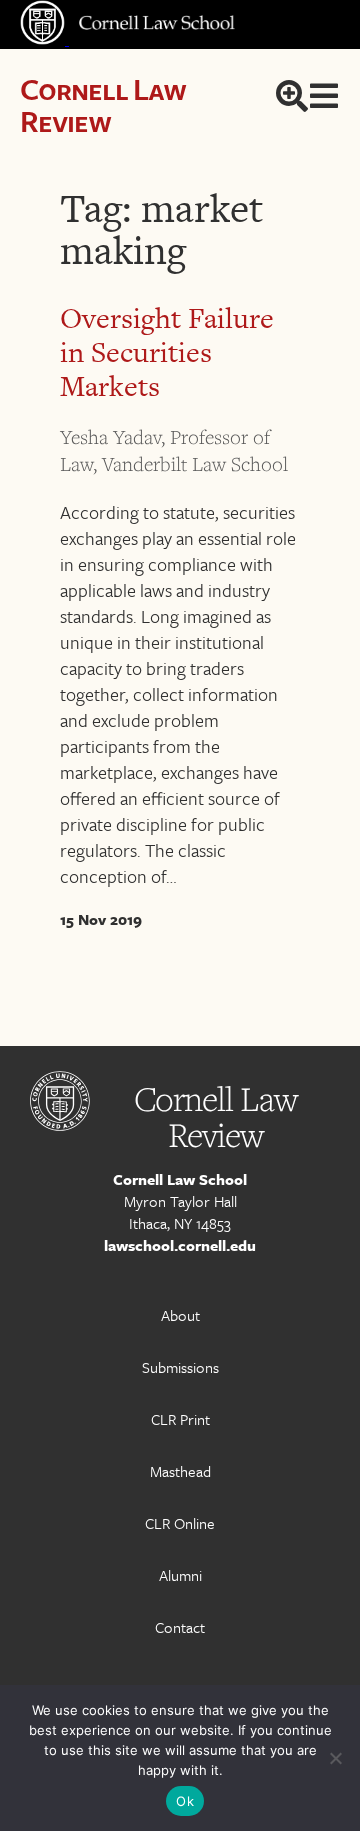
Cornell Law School (180, 1179)
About (180, 1315)
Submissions (180, 1367)
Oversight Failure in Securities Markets (167, 352)
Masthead (180, 1471)
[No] (335, 1758)
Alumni (180, 1575)
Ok (185, 1801)
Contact (180, 1627)
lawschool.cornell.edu (180, 1245)
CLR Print (180, 1419)
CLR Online (180, 1523)
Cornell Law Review (102, 104)
